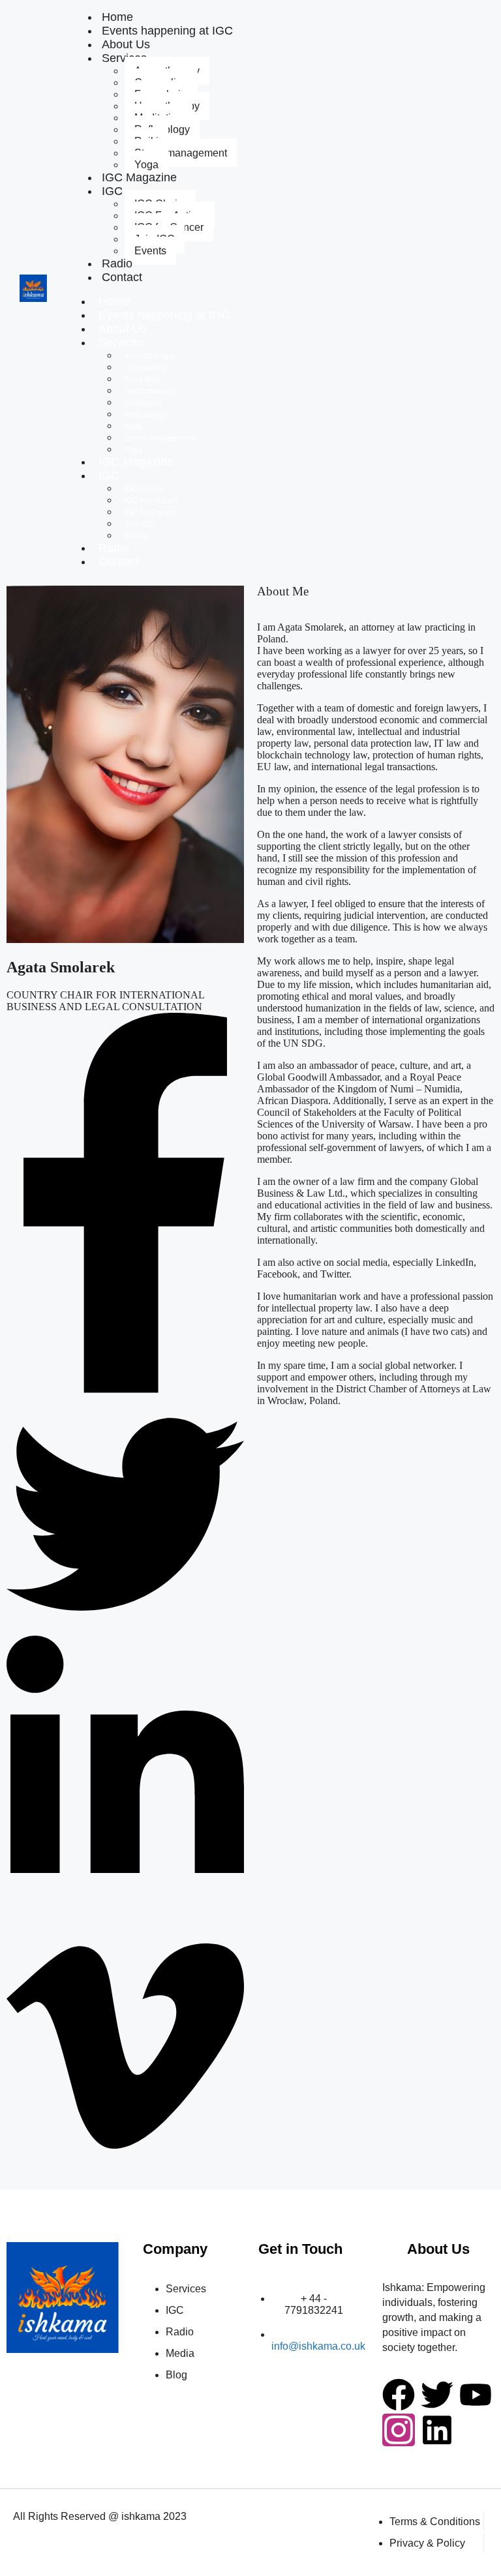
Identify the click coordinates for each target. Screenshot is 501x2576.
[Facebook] (399, 2395)
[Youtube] (476, 2395)
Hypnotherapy (150, 391)
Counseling (145, 368)
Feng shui (142, 380)
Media (180, 2353)
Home (114, 301)
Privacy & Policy (427, 2543)
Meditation (143, 403)
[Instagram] (399, 2430)
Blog (176, 2375)
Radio (114, 548)
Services (121, 342)
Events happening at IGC (167, 31)
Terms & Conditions (435, 2522)
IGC (112, 191)
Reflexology (146, 415)
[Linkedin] (437, 2430)
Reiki (134, 427)
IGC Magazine (139, 177)
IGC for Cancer (151, 513)
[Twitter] (437, 2395)
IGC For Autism (151, 501)
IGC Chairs (144, 489)
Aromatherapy (150, 356)
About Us (123, 329)
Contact (122, 277)
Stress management (181, 153)
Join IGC (140, 524)
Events (150, 251)
